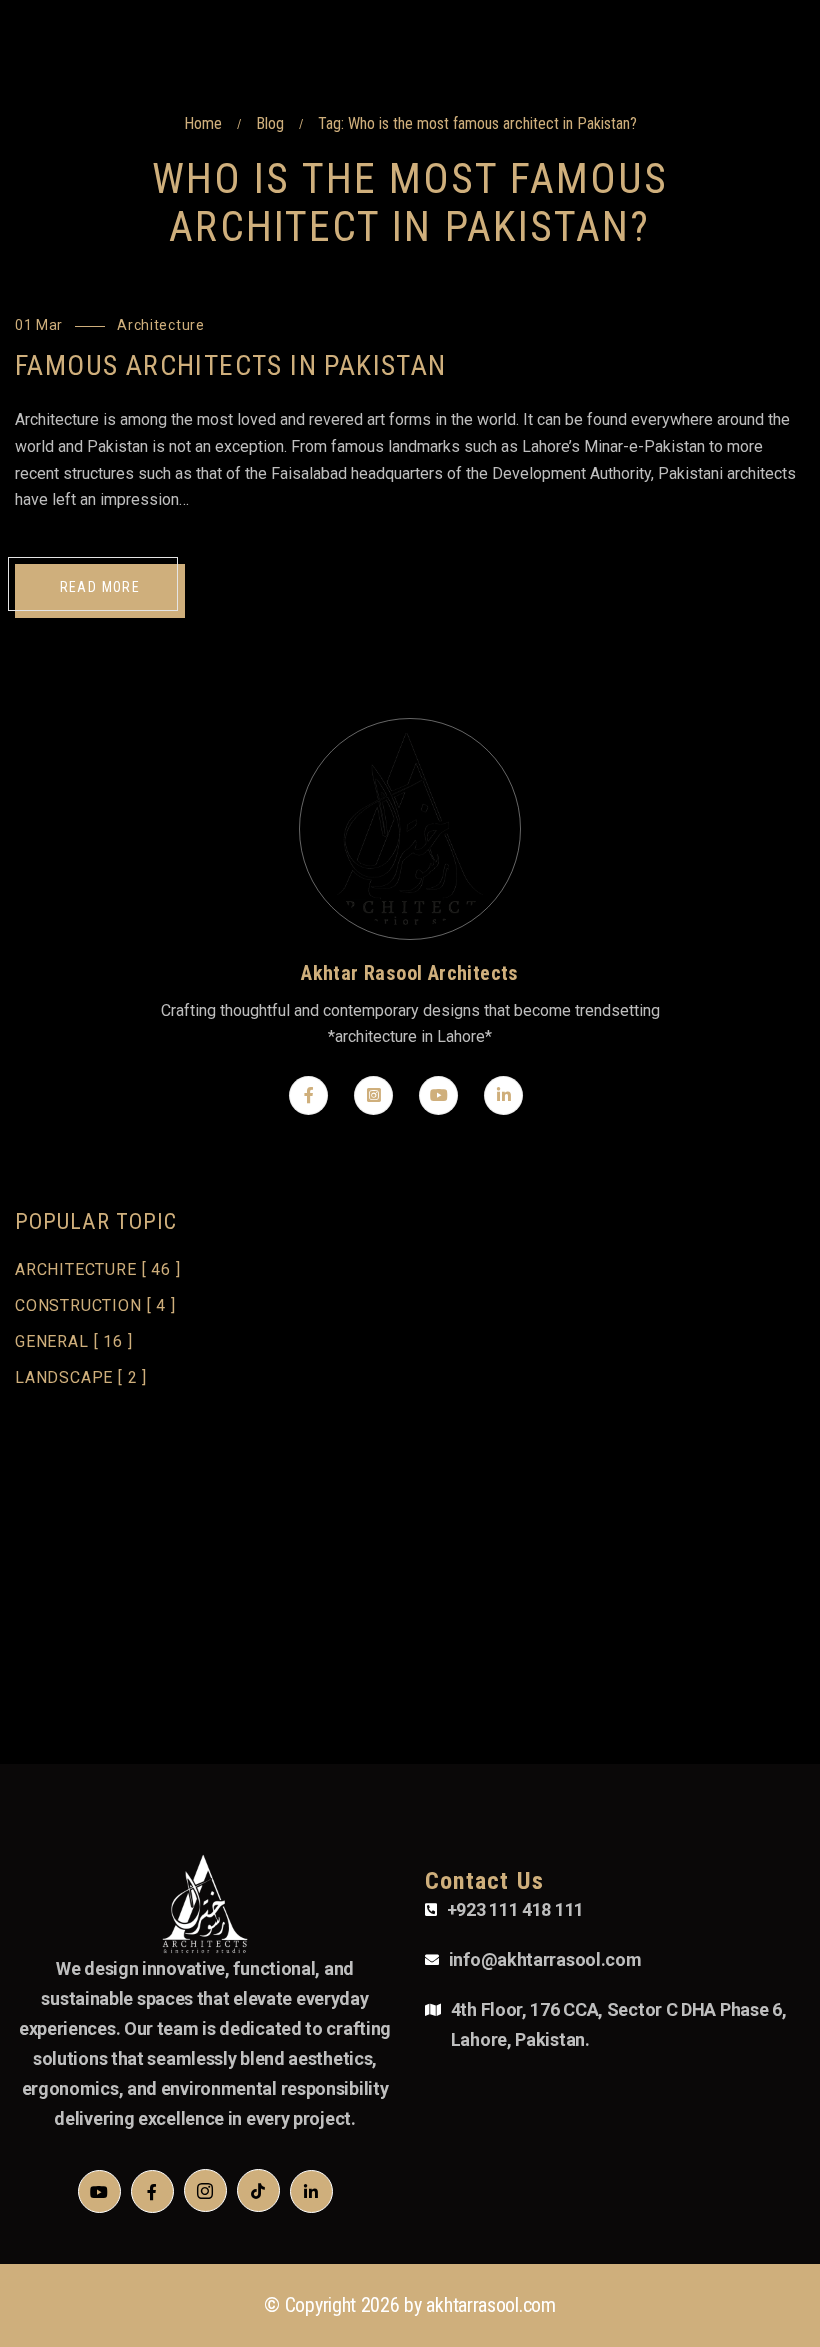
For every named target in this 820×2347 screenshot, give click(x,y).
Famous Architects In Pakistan (231, 365)
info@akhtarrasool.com (545, 1959)
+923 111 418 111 (515, 1909)
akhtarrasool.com (490, 2305)
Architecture (160, 325)
